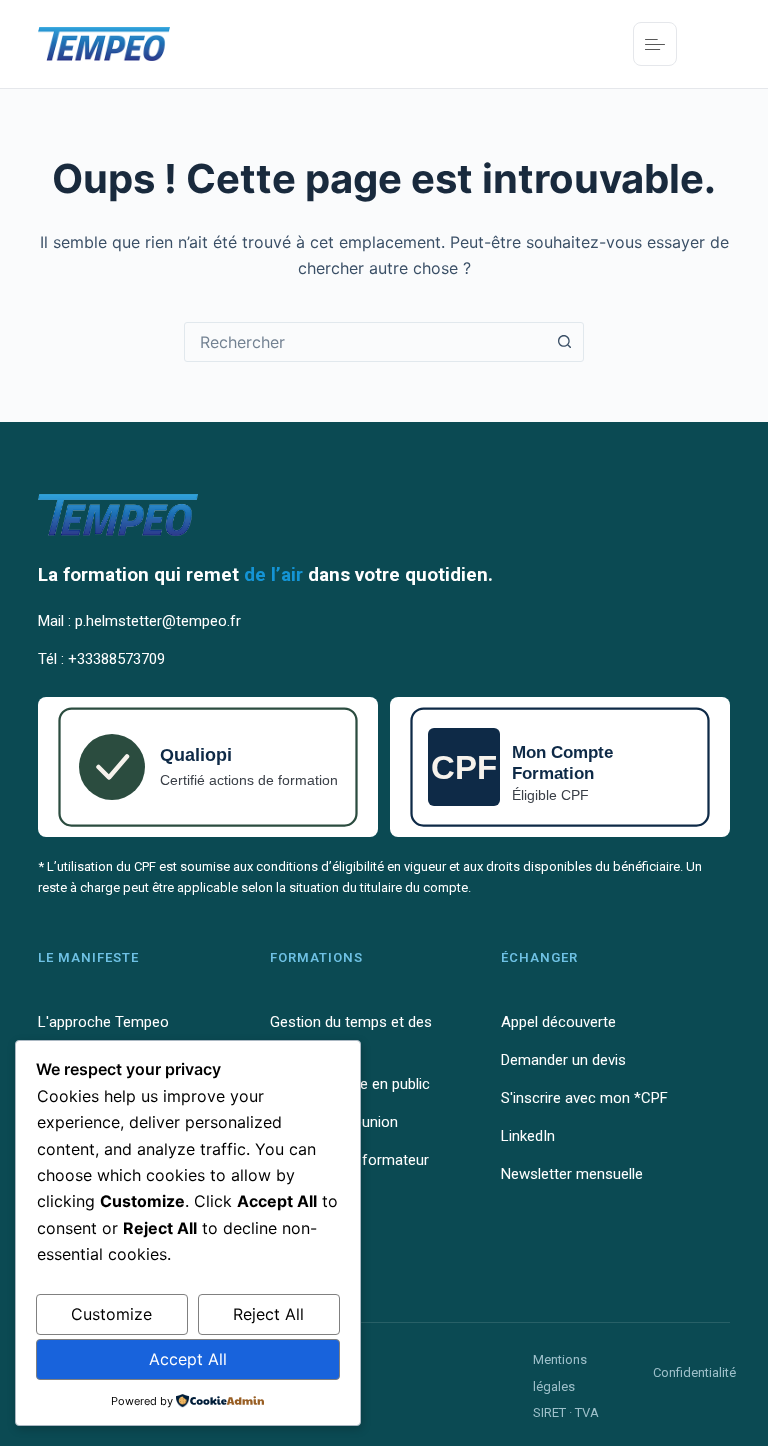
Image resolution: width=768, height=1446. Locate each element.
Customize (111, 1314)
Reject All (268, 1314)
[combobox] (365, 342)
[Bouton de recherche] (564, 342)
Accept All (188, 1359)
